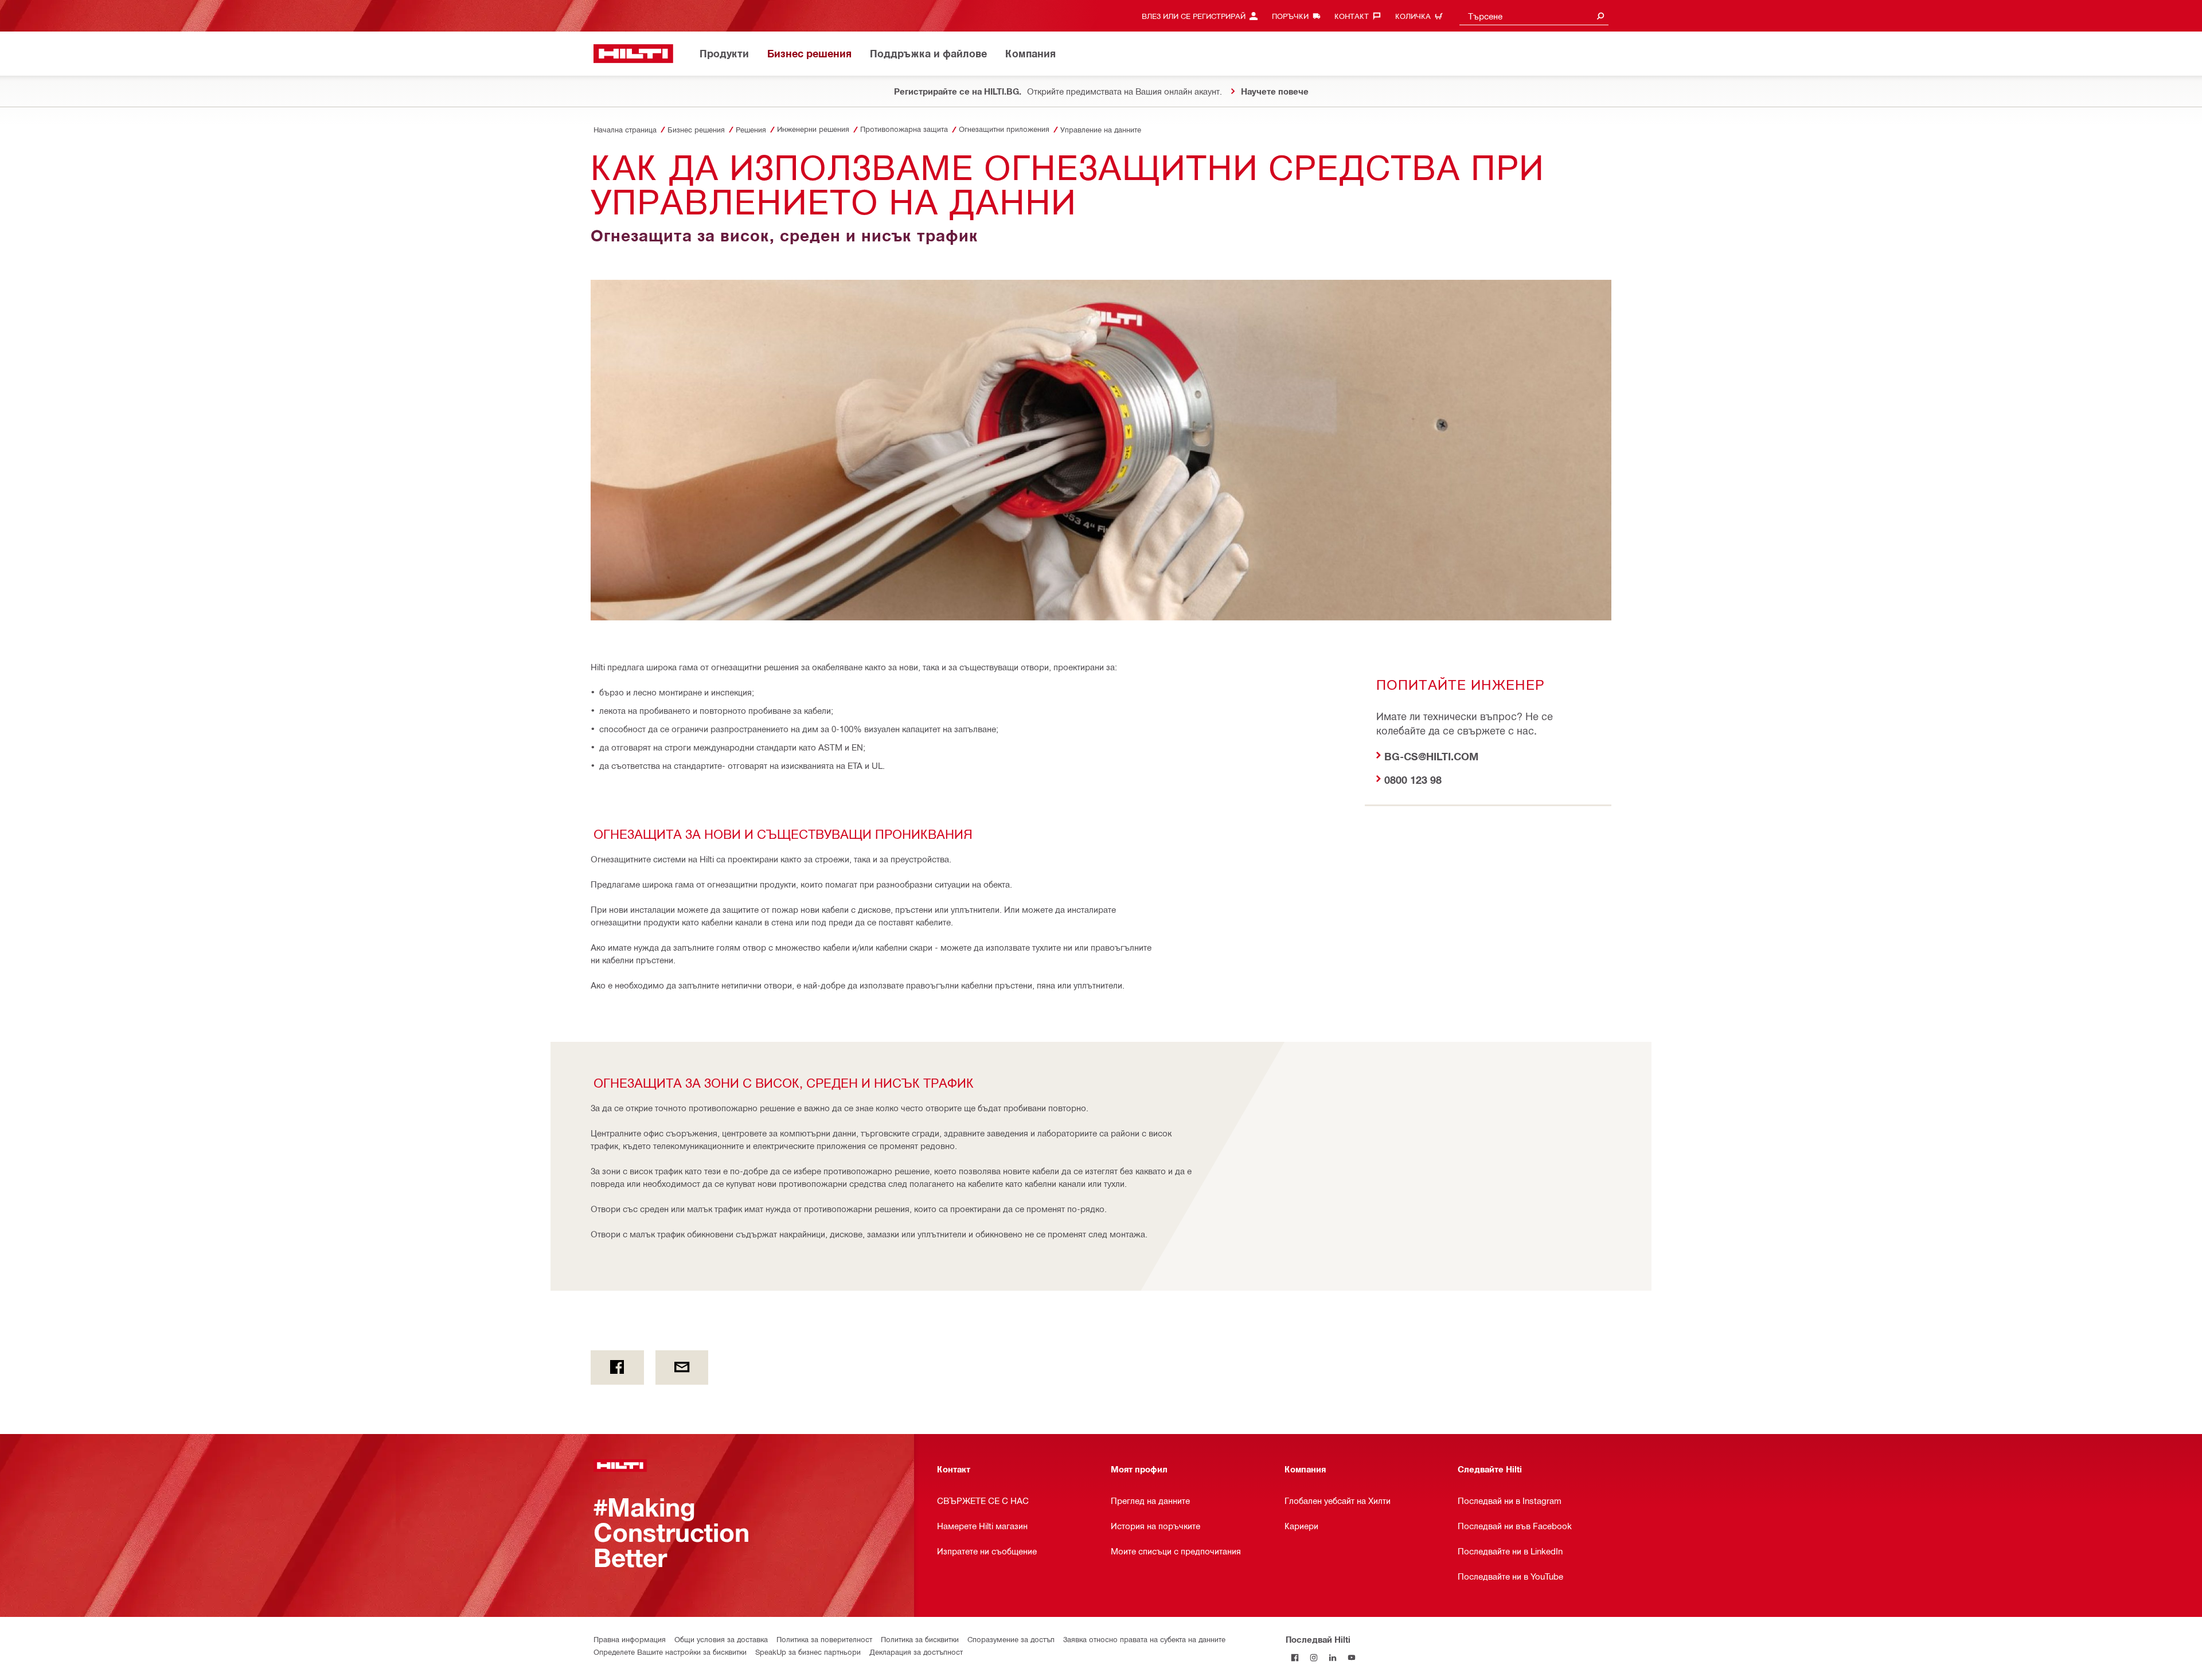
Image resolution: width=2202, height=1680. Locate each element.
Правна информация (630, 1639)
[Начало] (633, 54)
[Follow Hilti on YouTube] (1352, 1658)
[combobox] (1534, 16)
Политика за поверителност (824, 1639)
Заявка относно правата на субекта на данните (1144, 1639)
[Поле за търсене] (1600, 16)
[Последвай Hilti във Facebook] (1295, 1658)
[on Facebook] (617, 1368)
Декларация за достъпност (916, 1652)
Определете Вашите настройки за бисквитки (670, 1652)
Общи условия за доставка (721, 1639)
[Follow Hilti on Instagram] (1314, 1658)
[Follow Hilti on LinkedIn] (1333, 1658)
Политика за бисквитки (920, 1639)
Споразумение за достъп (1011, 1639)
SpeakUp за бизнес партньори (808, 1652)
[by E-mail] (682, 1368)
